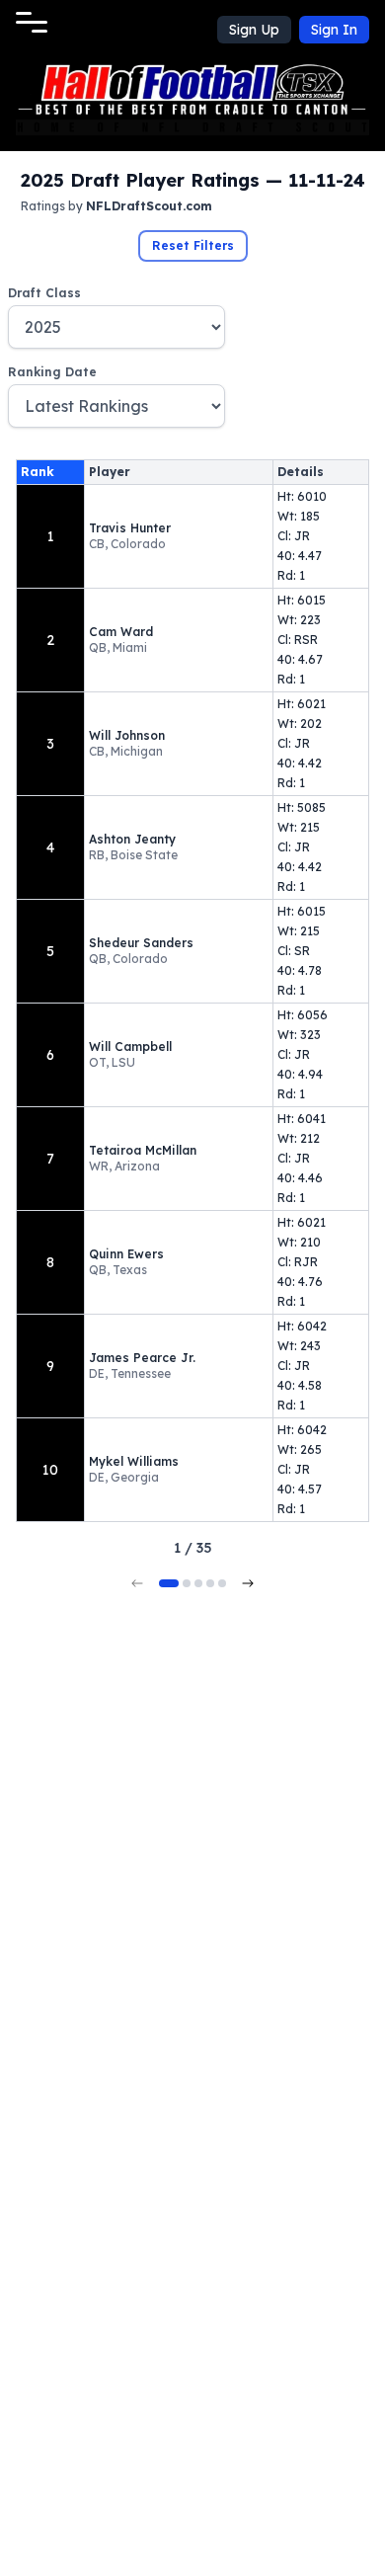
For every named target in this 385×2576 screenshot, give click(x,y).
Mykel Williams (134, 1461)
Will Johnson (127, 735)
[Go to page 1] (169, 1583)
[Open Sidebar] (32, 22)
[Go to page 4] (210, 1583)
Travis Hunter (130, 528)
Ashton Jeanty (132, 839)
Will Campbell (130, 1046)
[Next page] (248, 1583)
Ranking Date (52, 372)
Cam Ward (121, 632)
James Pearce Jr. (142, 1358)
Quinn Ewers (126, 1254)
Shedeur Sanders (141, 943)
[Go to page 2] (187, 1583)
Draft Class (44, 293)
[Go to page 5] (222, 1583)
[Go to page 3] (198, 1583)
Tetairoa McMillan (143, 1150)
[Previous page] (137, 1583)
